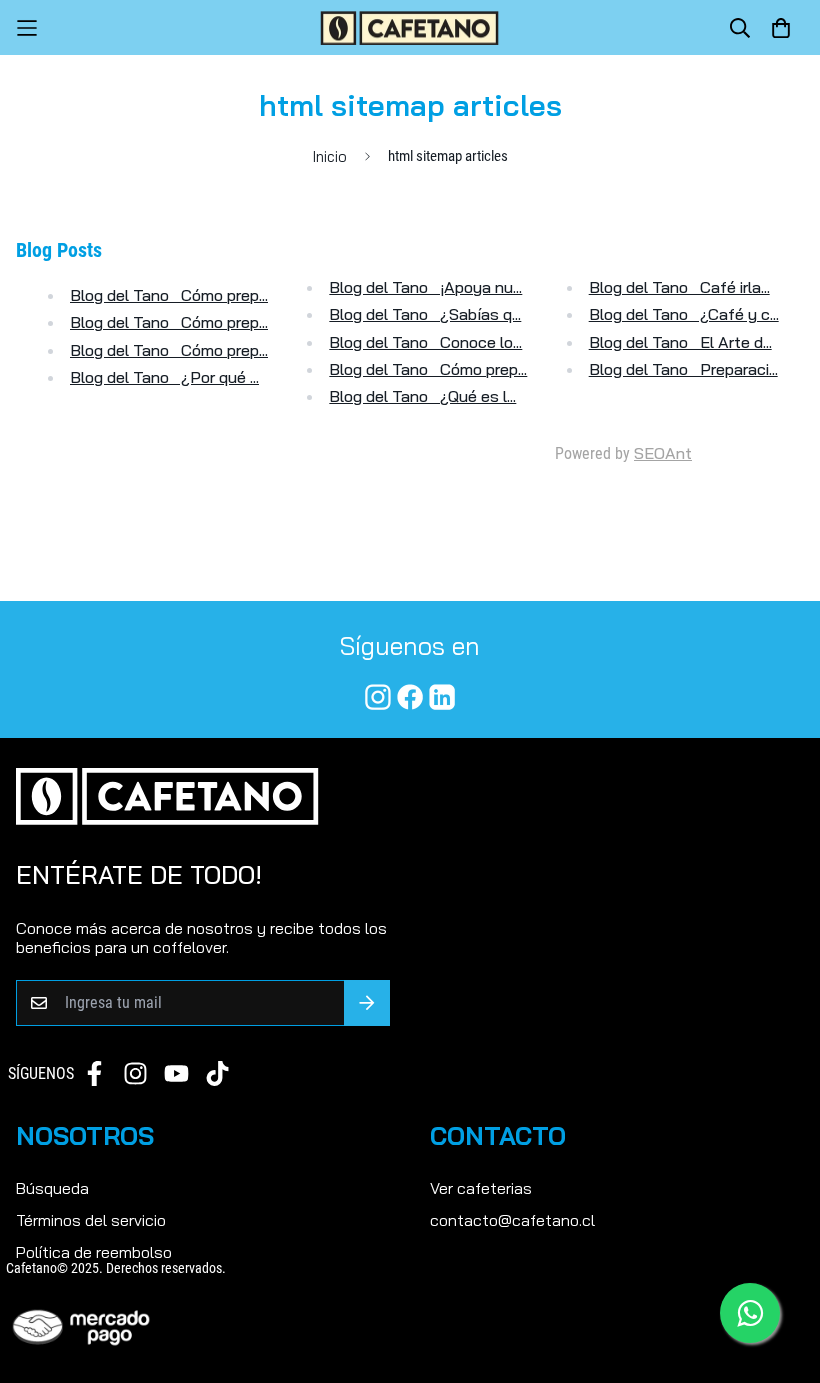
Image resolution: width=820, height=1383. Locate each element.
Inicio (330, 156)
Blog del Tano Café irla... (679, 287)
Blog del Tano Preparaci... (683, 369)
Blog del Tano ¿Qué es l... (422, 396)
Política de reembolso (94, 1252)
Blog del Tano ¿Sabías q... (425, 314)
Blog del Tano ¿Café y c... (684, 314)
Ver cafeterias (481, 1188)
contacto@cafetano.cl (512, 1220)
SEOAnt (663, 453)
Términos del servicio (91, 1220)
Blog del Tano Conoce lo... (425, 342)
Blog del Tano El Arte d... (680, 342)
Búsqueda (52, 1188)
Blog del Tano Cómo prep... (169, 295)
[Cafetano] (410, 27)
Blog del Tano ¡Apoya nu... (425, 287)
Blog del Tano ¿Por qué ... (164, 377)
